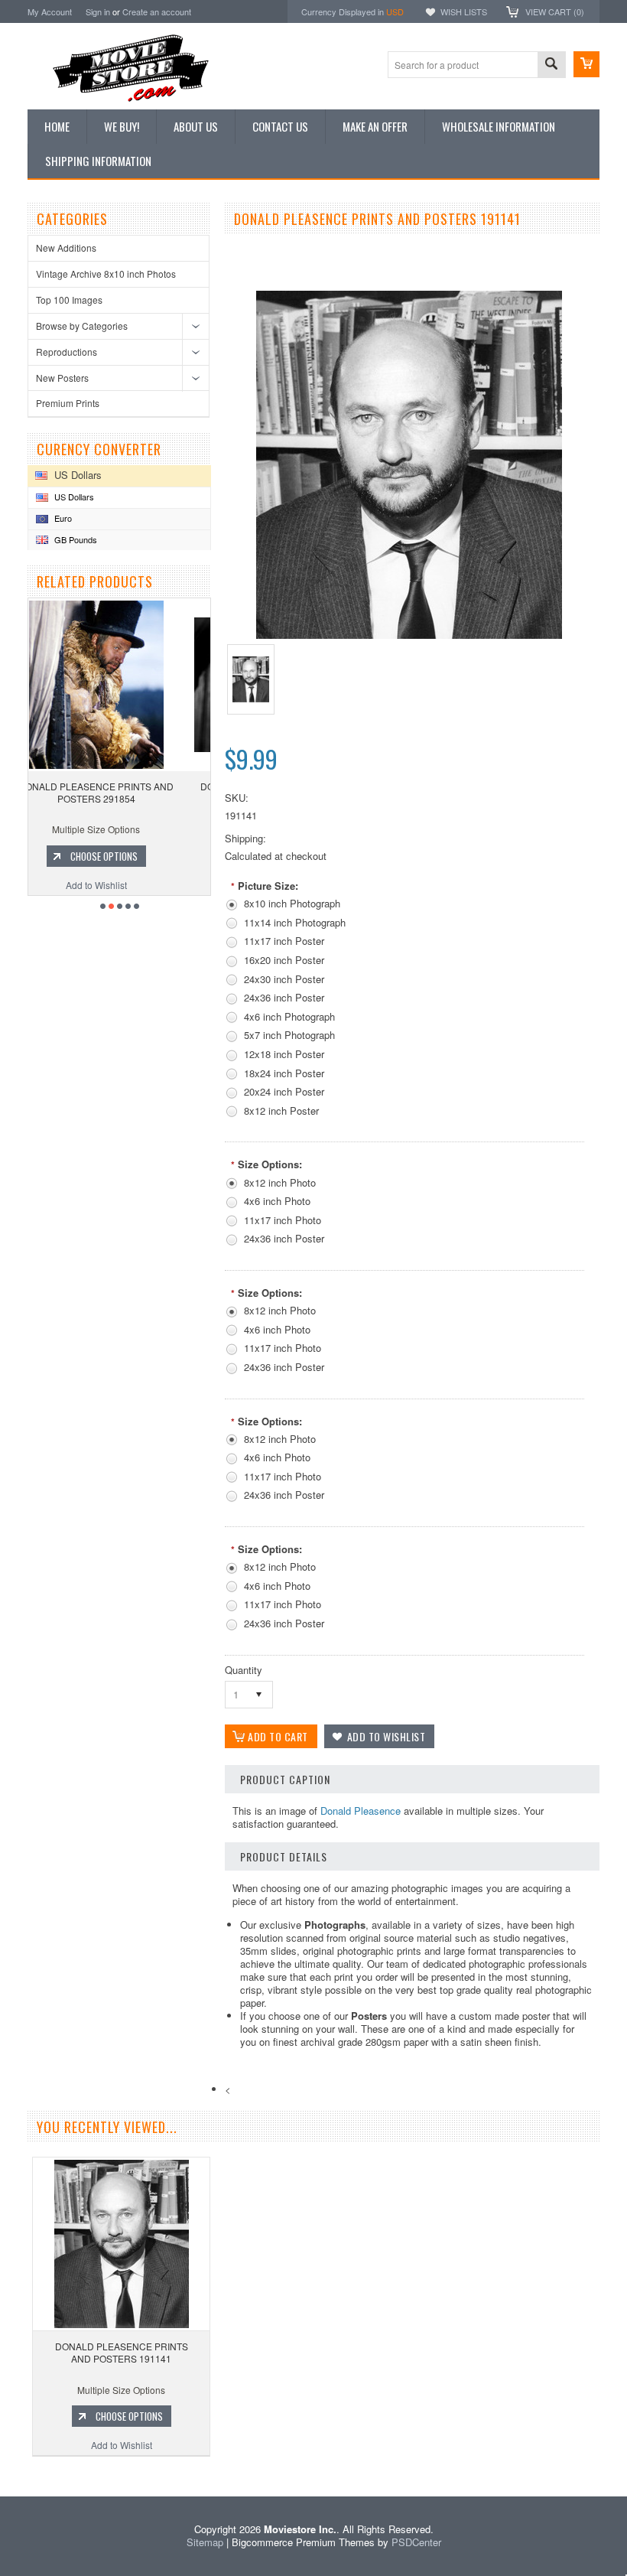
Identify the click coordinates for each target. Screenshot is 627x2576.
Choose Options (128, 856)
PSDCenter (416, 2542)
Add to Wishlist (121, 885)
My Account (50, 11)
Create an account (157, 11)
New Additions (66, 248)
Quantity (244, 1670)
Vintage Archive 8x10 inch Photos (106, 274)
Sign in (98, 11)
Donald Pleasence (361, 1811)
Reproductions (67, 352)
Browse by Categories (82, 326)
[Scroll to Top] (2, 2474)
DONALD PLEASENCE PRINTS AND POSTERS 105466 (121, 792)
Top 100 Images (69, 300)
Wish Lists (464, 11)
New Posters (62, 378)
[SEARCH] (551, 65)
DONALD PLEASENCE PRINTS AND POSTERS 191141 (122, 2352)
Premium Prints (68, 403)
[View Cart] (586, 64)
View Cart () (555, 11)
